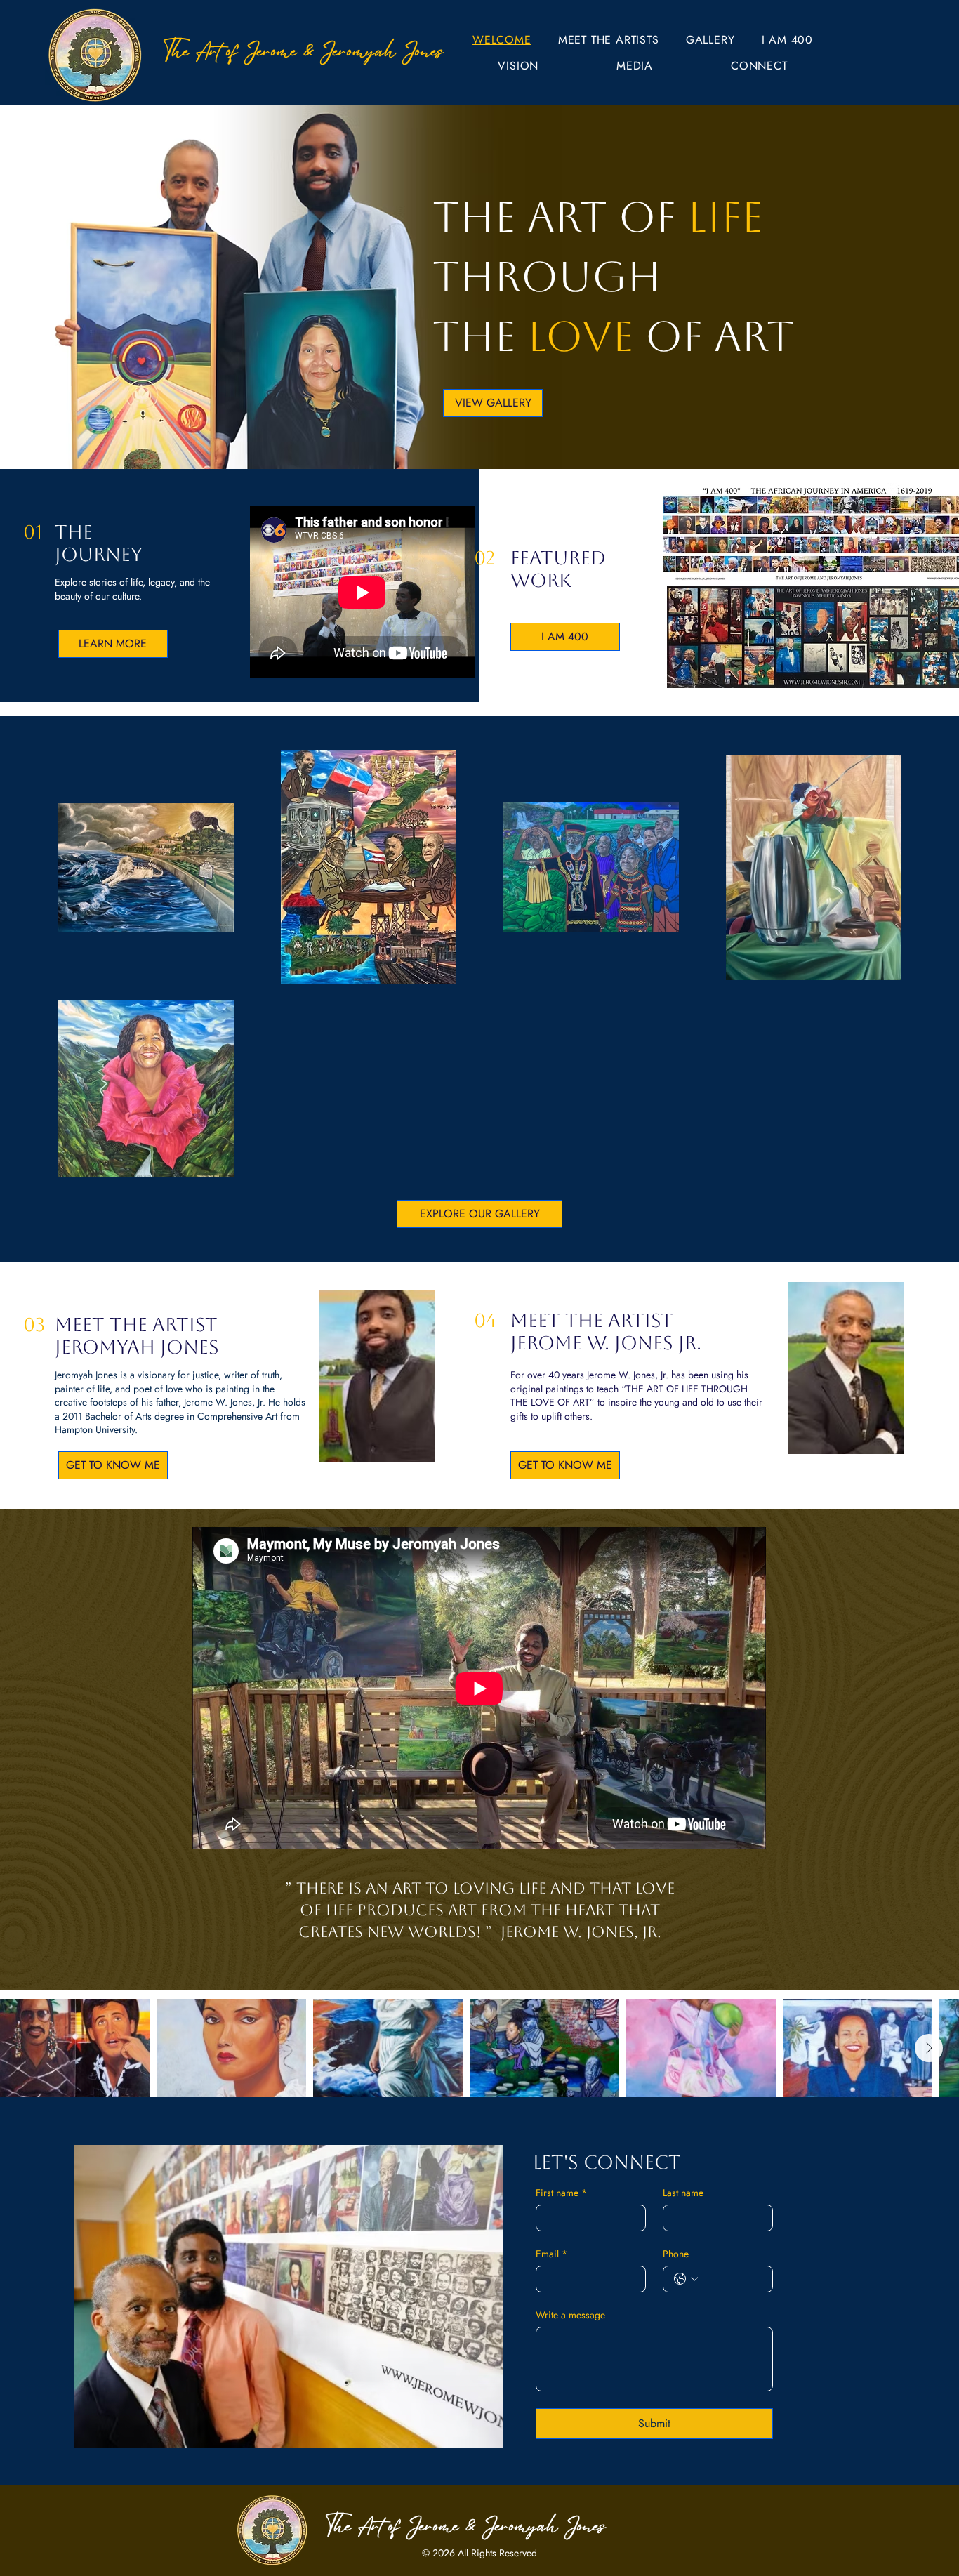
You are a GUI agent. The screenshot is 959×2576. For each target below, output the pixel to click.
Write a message (570, 2315)
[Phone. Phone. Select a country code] (686, 2279)
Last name (683, 2193)
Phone (676, 2254)
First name (561, 2193)
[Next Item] (929, 2048)
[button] (609, 40)
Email (551, 2254)
